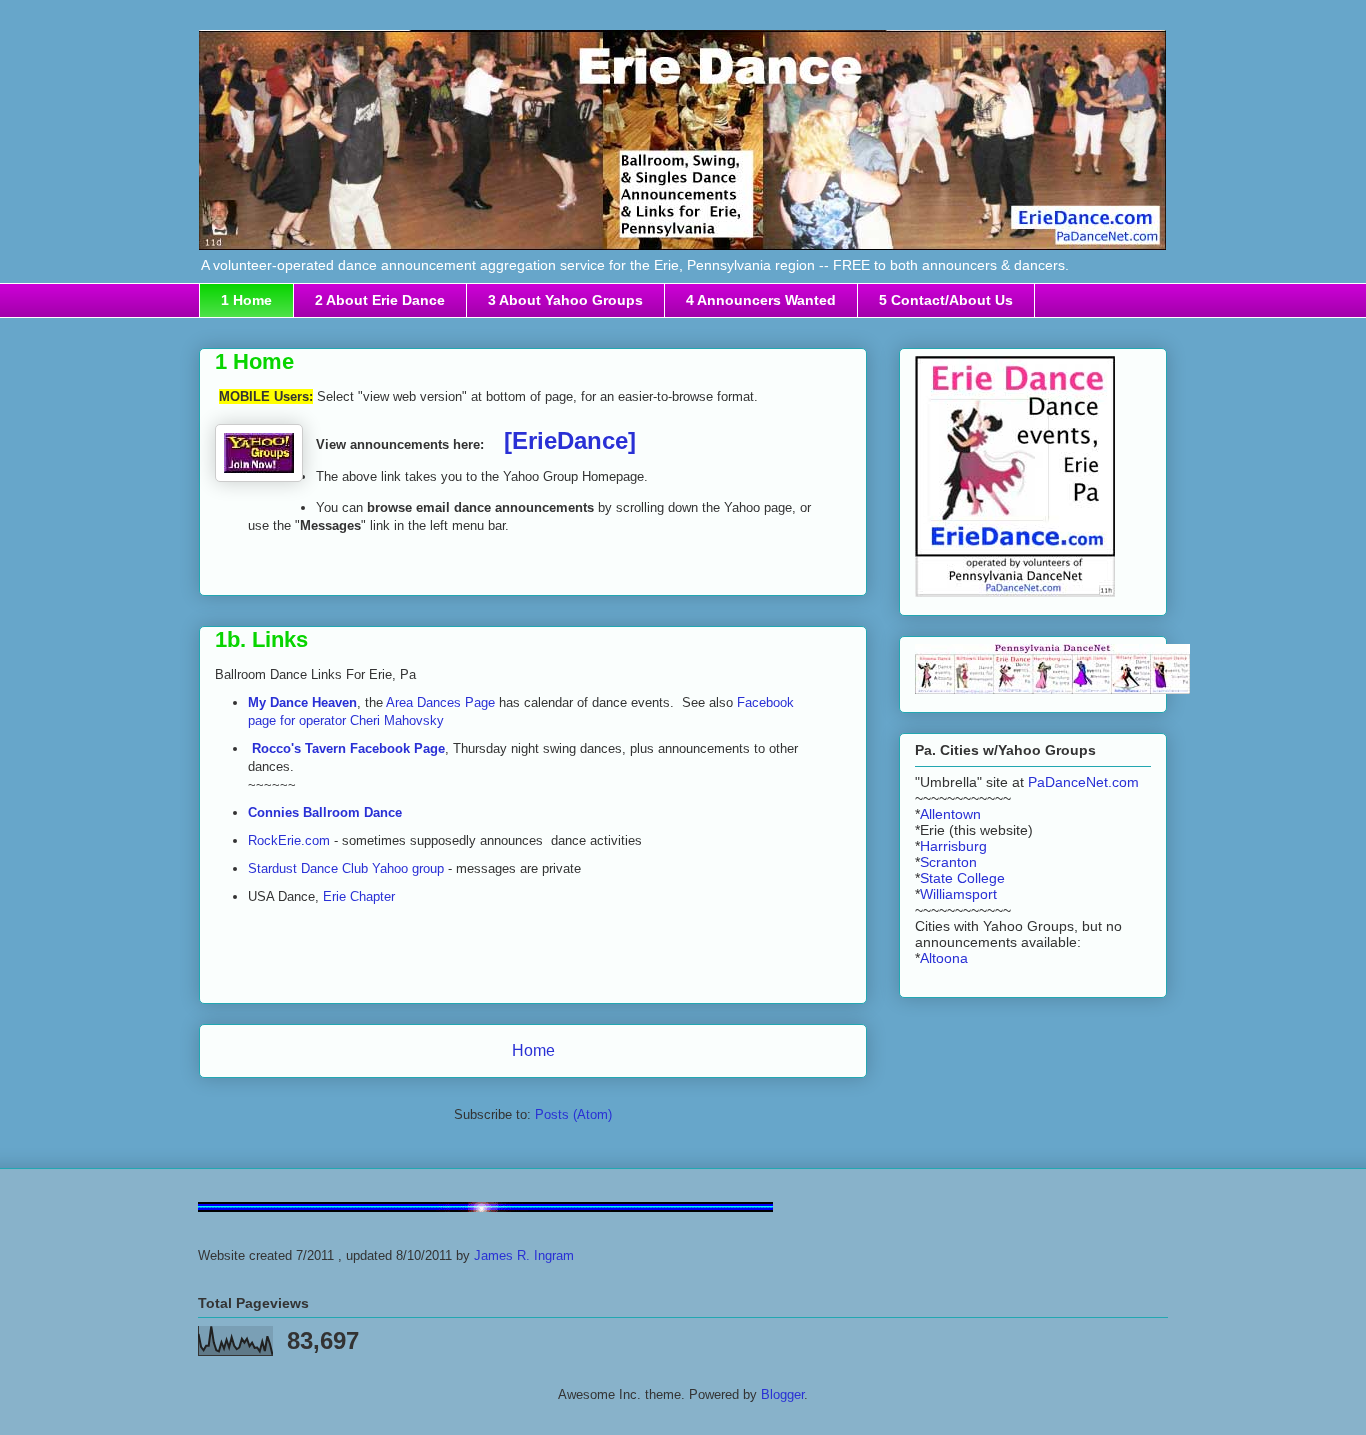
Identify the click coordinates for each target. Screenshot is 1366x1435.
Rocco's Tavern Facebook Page (348, 748)
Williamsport (958, 894)
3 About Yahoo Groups (565, 300)
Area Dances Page (440, 702)
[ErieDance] (570, 440)
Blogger (782, 1394)
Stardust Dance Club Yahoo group (346, 868)
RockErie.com (289, 840)
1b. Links (261, 639)
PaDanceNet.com (1083, 782)
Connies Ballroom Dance (325, 812)
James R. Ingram (524, 1255)
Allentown (950, 814)
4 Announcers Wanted (761, 300)
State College (962, 878)
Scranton (948, 862)
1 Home (246, 300)
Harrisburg (953, 846)
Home (533, 1050)
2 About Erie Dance (380, 300)
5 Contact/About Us (946, 300)
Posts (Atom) (573, 1114)
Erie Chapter (359, 896)
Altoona (944, 958)
